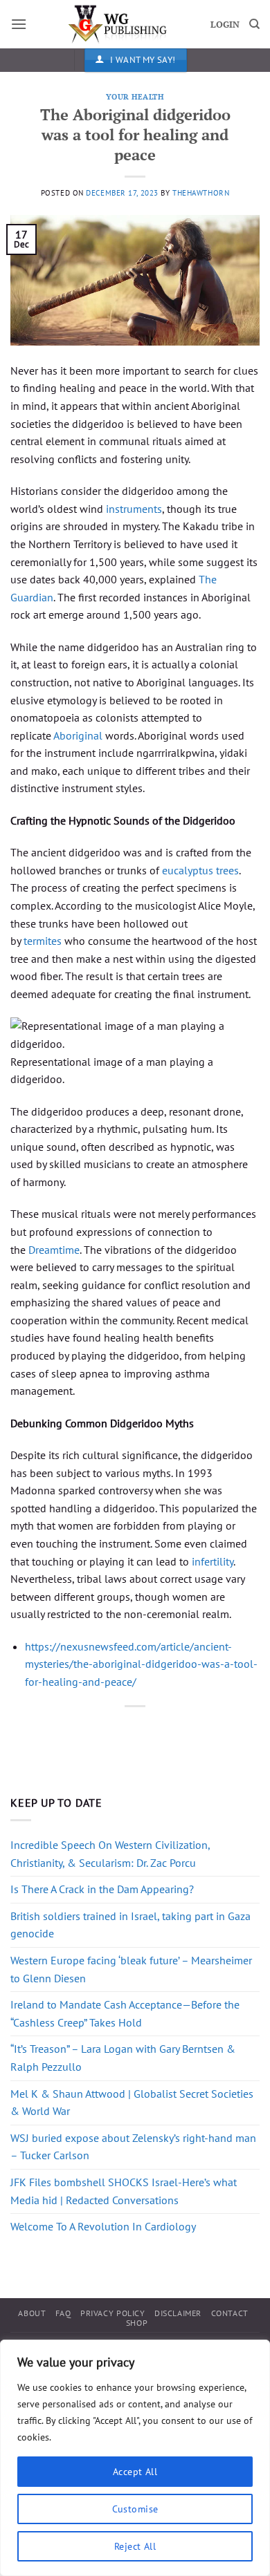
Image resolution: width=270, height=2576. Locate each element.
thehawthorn (201, 193)
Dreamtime (54, 1250)
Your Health (135, 96)
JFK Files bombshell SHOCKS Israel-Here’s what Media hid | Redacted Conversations (124, 2191)
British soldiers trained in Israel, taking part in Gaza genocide (130, 1925)
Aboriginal (78, 735)
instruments (134, 509)
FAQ (63, 2313)
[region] (135, 2458)
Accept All (135, 2472)
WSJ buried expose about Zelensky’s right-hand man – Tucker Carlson (133, 2147)
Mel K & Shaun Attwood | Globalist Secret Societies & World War (132, 2103)
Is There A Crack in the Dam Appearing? (102, 1889)
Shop (137, 2323)
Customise (135, 2509)
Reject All (135, 2546)
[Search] (254, 24)
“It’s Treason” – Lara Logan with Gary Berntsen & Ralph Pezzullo (123, 2058)
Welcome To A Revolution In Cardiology (103, 2226)
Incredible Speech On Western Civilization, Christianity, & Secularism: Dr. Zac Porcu (110, 1854)
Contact (230, 2313)
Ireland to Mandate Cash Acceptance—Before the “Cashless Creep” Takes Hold (125, 2013)
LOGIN (225, 25)
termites (43, 941)
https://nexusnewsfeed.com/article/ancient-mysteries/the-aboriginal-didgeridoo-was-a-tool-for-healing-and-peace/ (141, 1664)
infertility (213, 1561)
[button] (19, 24)
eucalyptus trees (200, 870)
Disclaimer (178, 2313)
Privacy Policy (113, 2313)
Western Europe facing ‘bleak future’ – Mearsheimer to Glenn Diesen (131, 1969)
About (32, 2313)
